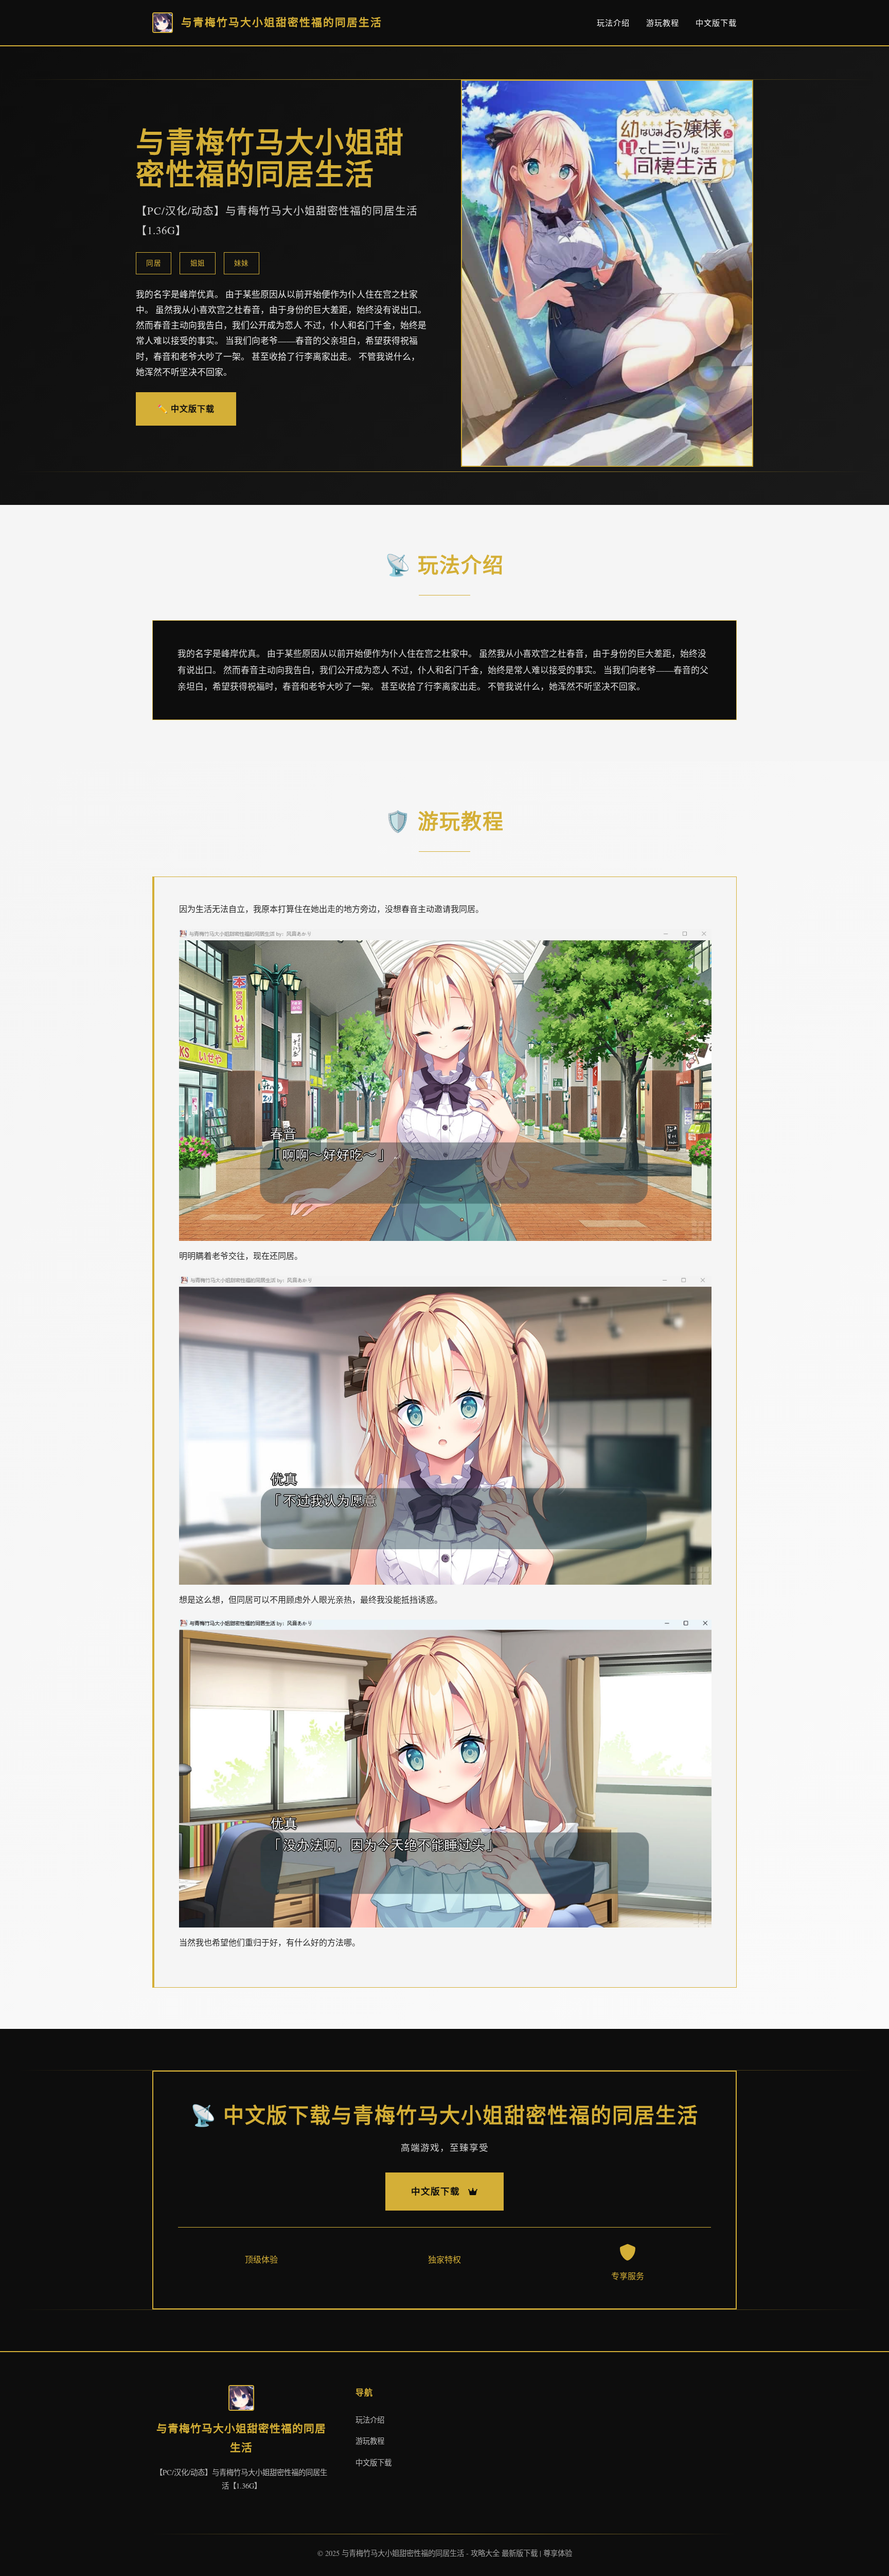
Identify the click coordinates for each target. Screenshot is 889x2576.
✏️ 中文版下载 (186, 408)
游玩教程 (663, 23)
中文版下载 (716, 23)
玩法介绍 (613, 23)
